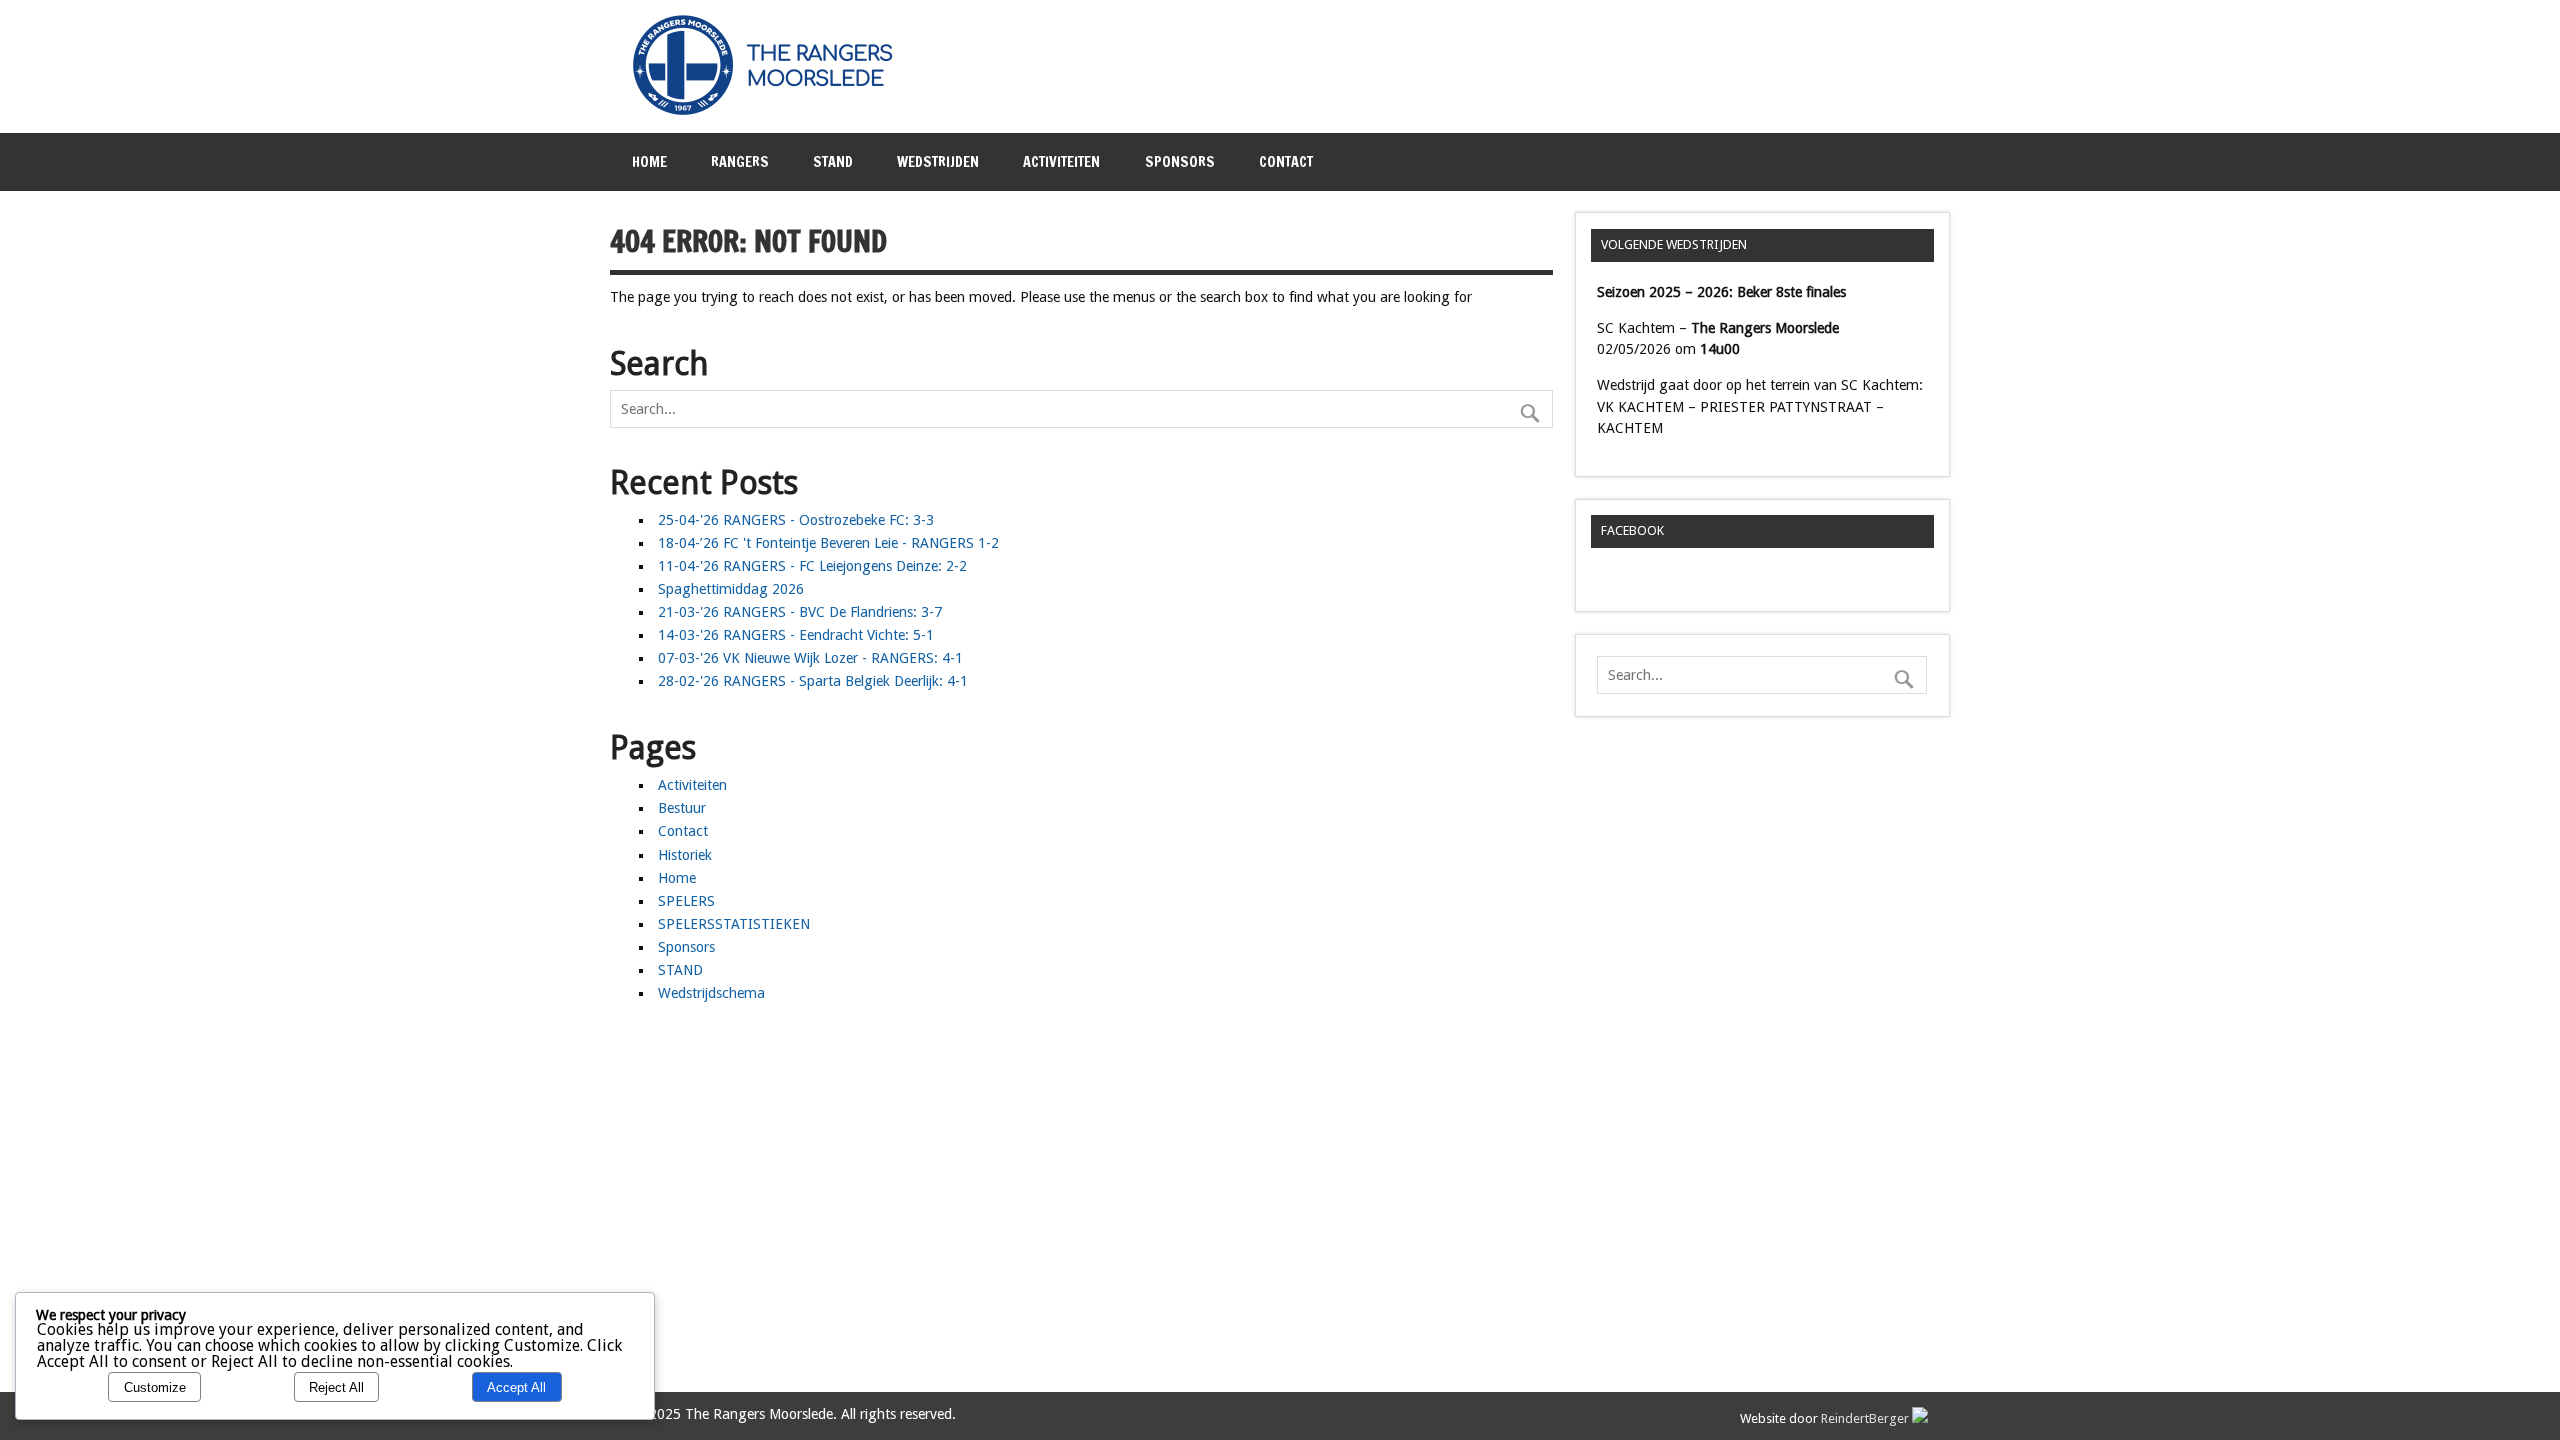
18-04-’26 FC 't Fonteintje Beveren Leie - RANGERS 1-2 (828, 543)
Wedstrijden (938, 161)
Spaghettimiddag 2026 (731, 589)
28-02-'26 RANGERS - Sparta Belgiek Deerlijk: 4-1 (813, 681)
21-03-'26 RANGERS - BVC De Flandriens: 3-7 (800, 612)
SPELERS (686, 901)
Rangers (740, 161)
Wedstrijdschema (711, 993)
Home (649, 161)
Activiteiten (1061, 161)
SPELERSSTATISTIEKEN (734, 924)
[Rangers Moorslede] (774, 111)
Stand (833, 161)
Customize (155, 1387)
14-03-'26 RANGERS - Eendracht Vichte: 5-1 (796, 635)
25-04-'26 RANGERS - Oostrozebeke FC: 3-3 (796, 520)
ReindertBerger (1866, 1418)
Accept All (516, 1387)
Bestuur (682, 808)
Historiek (685, 855)
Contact (1286, 161)
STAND (680, 970)
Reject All (336, 1387)
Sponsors (1180, 161)
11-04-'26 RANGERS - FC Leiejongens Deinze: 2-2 (812, 566)
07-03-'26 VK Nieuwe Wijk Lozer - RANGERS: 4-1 (810, 658)
